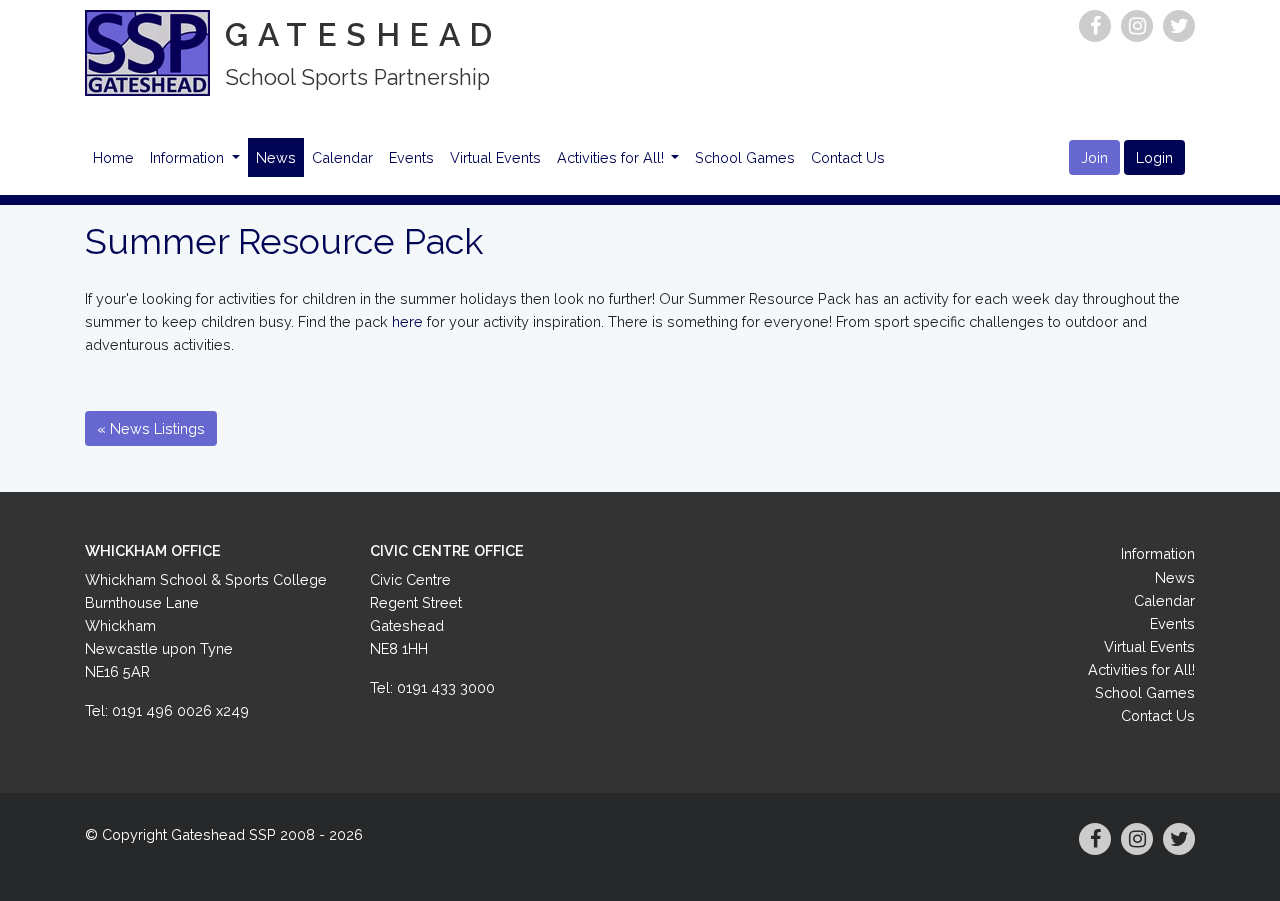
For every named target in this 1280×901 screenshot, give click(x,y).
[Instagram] (1137, 26)
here (407, 321)
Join (1094, 157)
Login (1154, 157)
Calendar (342, 157)
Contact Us (848, 157)
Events (411, 157)
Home (113, 157)
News (276, 157)
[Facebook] (1095, 26)
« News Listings (151, 428)
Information (189, 157)
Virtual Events (495, 157)
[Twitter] (1179, 26)
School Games (745, 157)
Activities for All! (612, 157)
